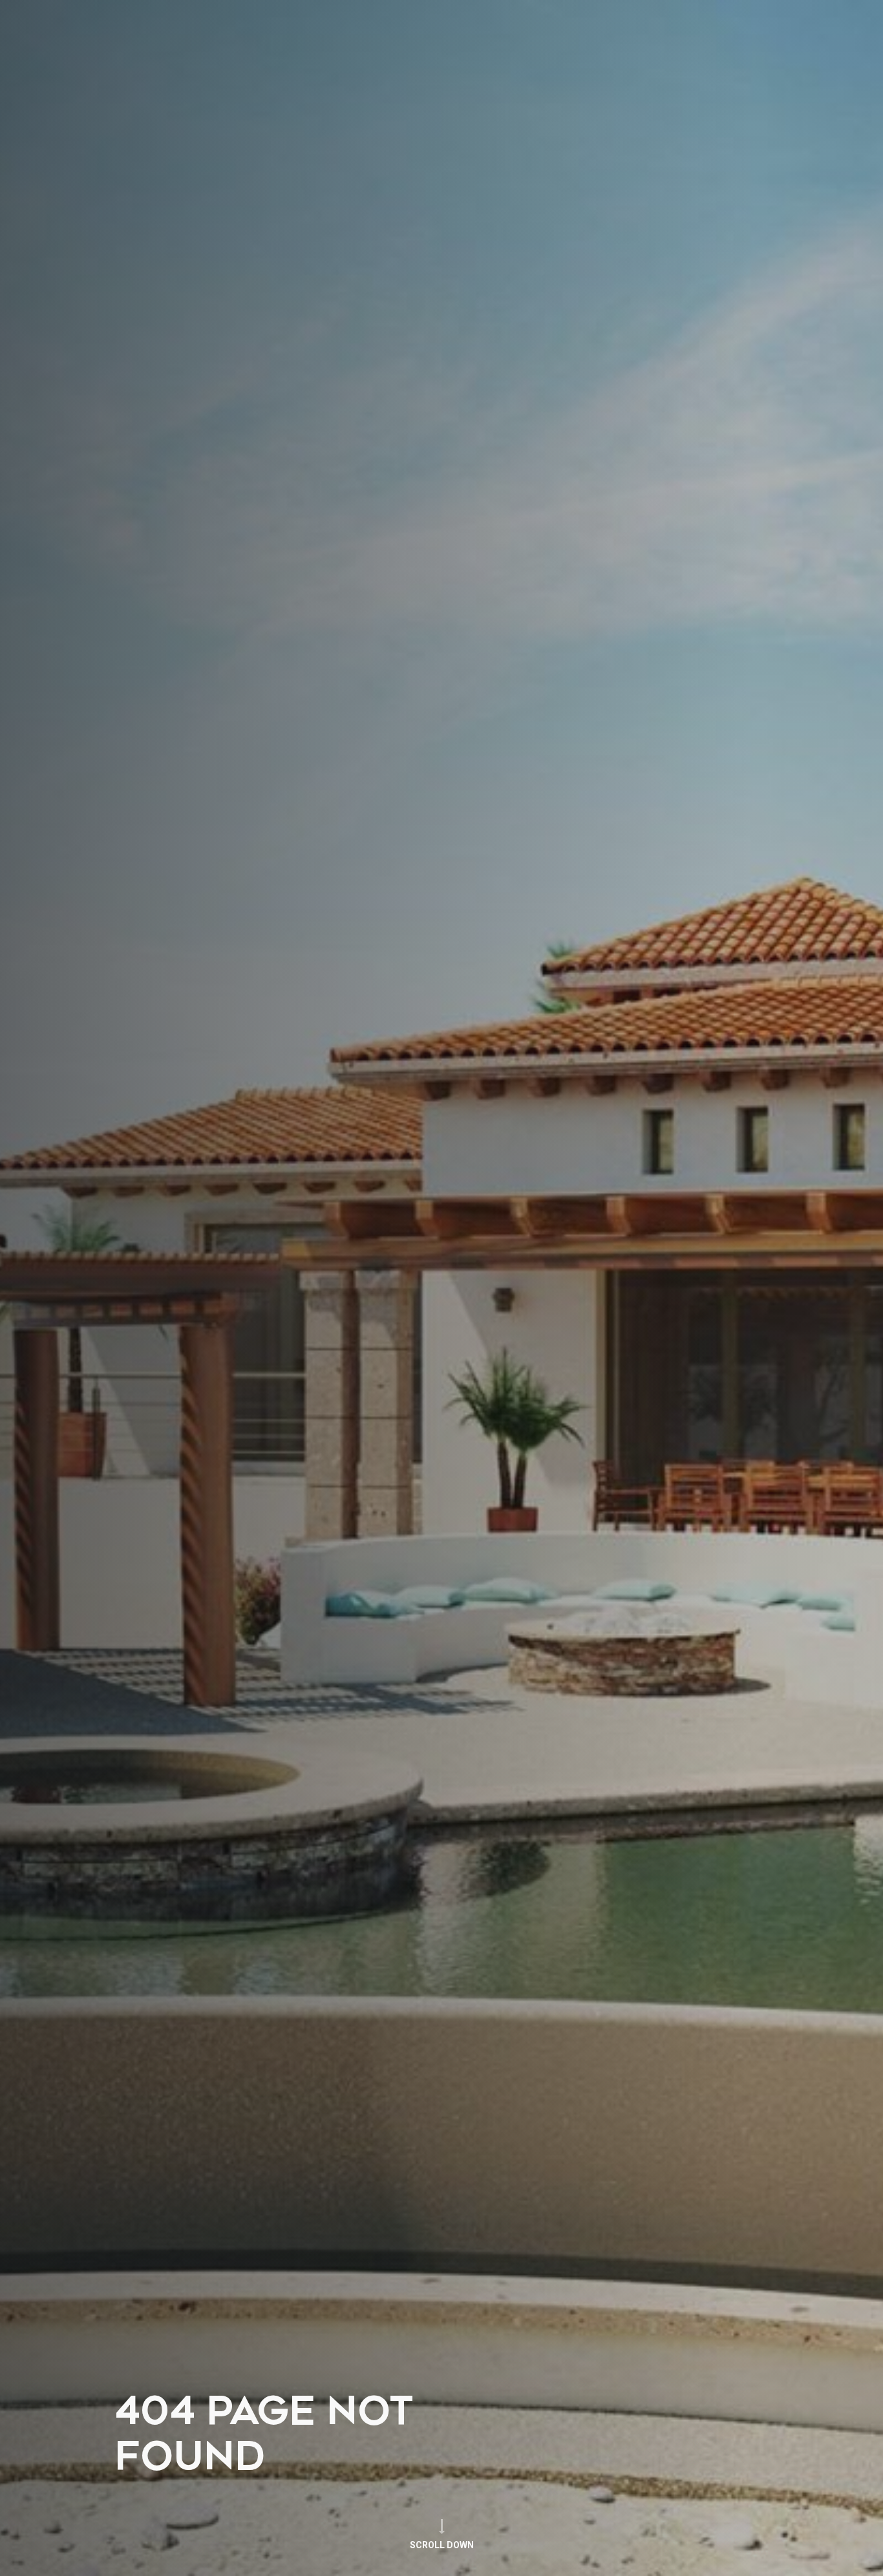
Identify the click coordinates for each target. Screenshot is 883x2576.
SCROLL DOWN (442, 2545)
